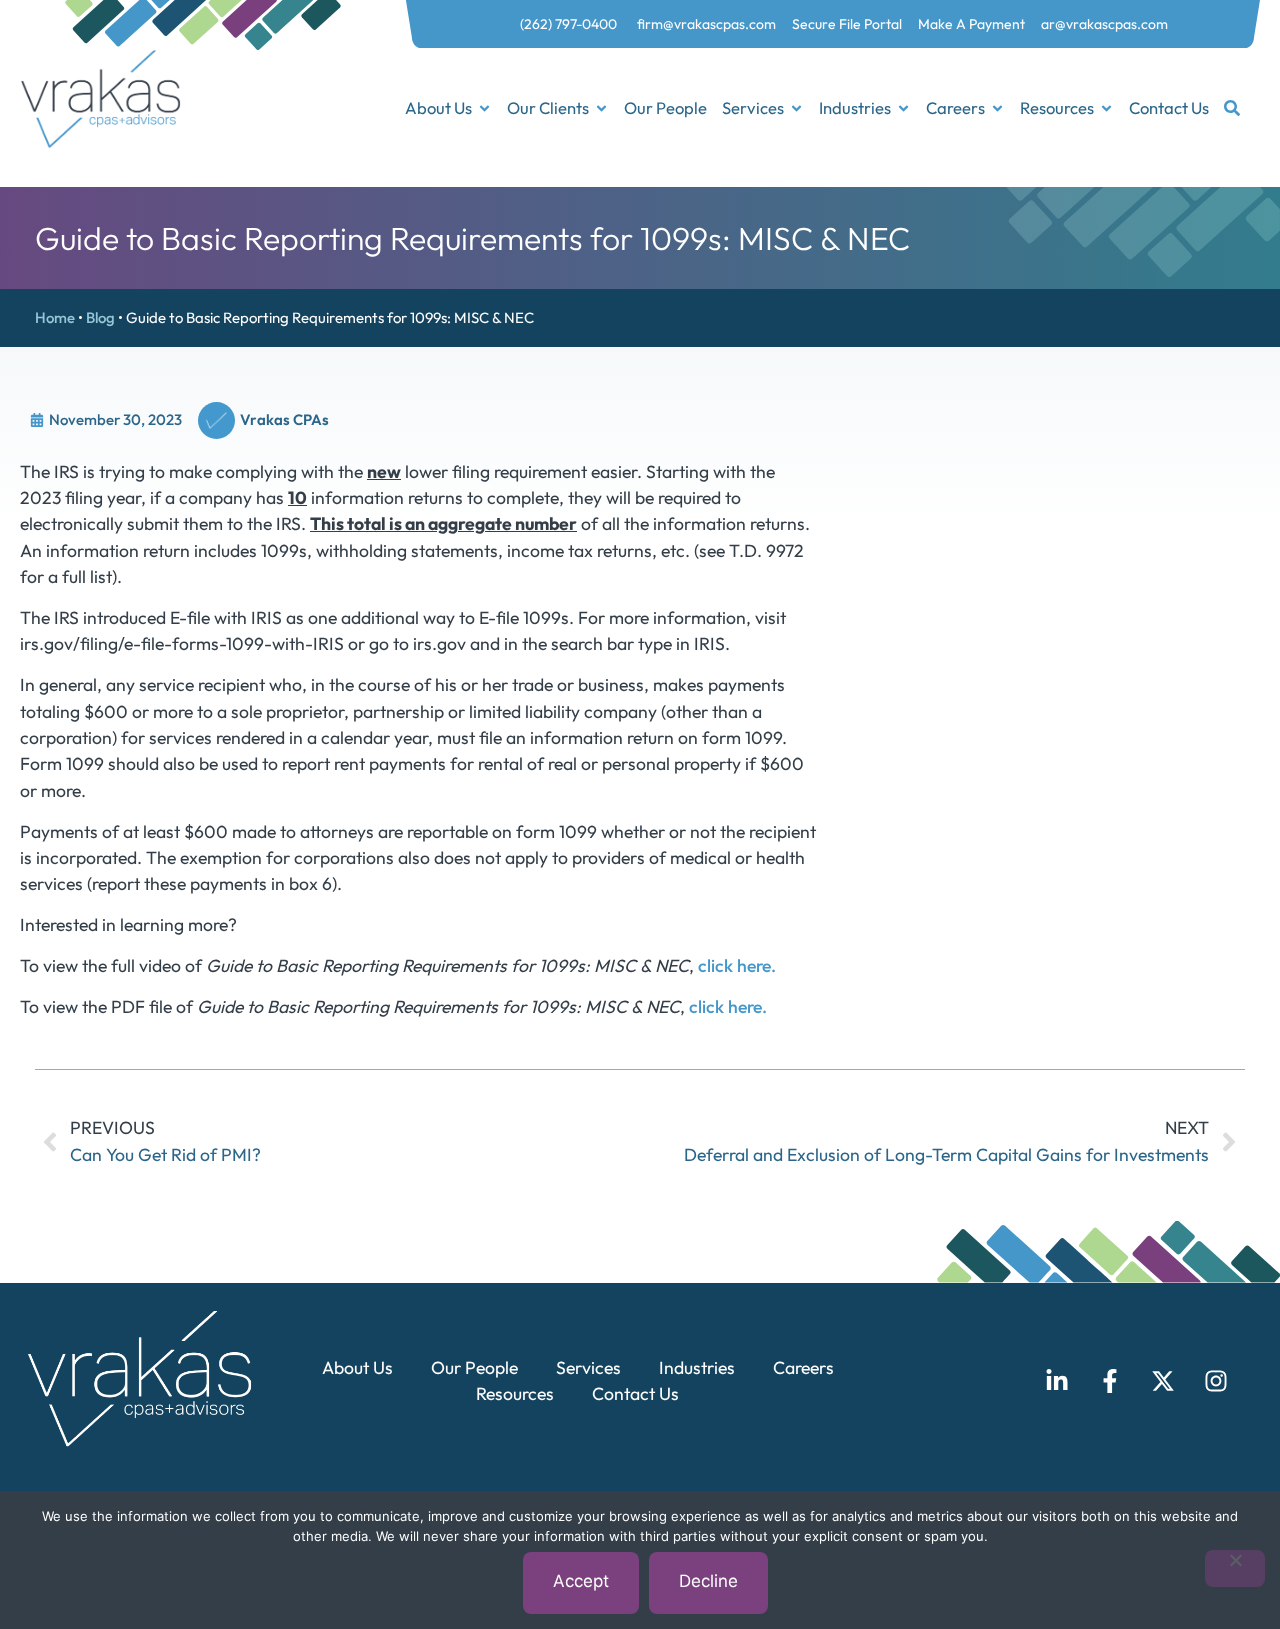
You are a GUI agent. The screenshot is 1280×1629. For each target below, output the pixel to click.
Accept (581, 1581)
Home (55, 317)
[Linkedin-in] (1057, 1381)
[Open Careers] (997, 108)
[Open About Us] (484, 108)
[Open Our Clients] (601, 108)
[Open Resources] (1106, 108)
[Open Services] (796, 108)
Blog (100, 317)
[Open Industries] (903, 108)
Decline (708, 1581)
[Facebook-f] (1110, 1381)
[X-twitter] (1163, 1381)
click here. (737, 965)
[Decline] (1235, 1568)
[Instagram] (1216, 1381)
